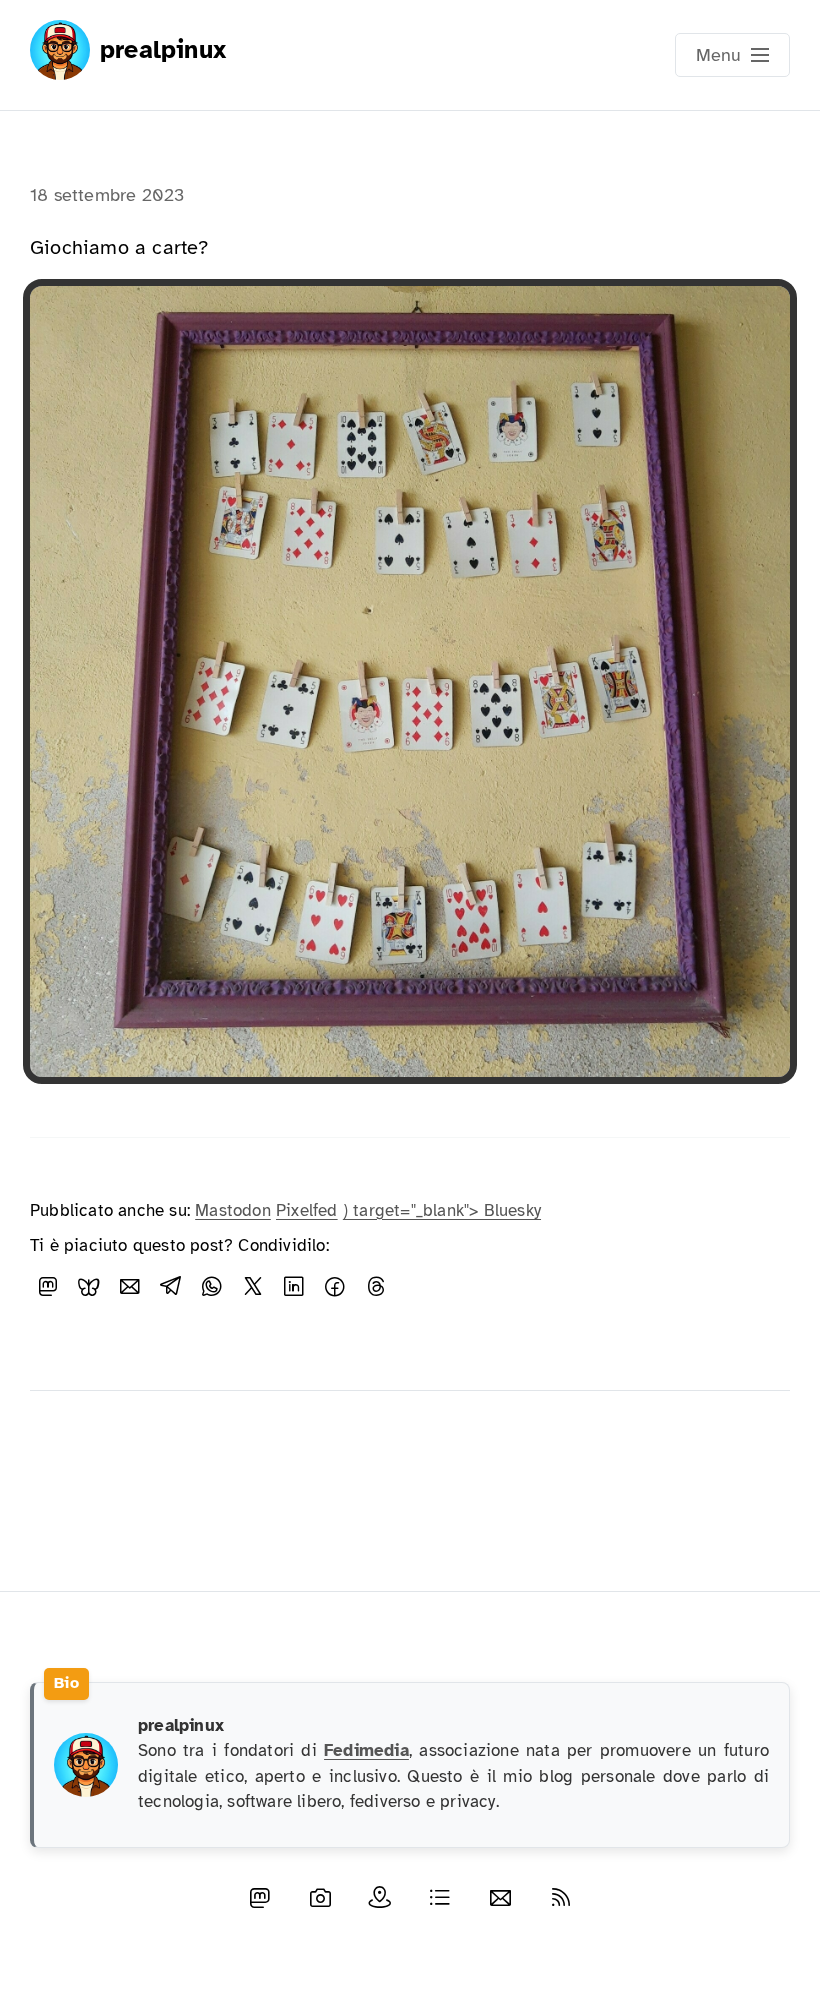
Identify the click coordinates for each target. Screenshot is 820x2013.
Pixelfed (307, 1210)
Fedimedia (366, 1750)
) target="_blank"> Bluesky (442, 1210)
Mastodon (233, 1210)
